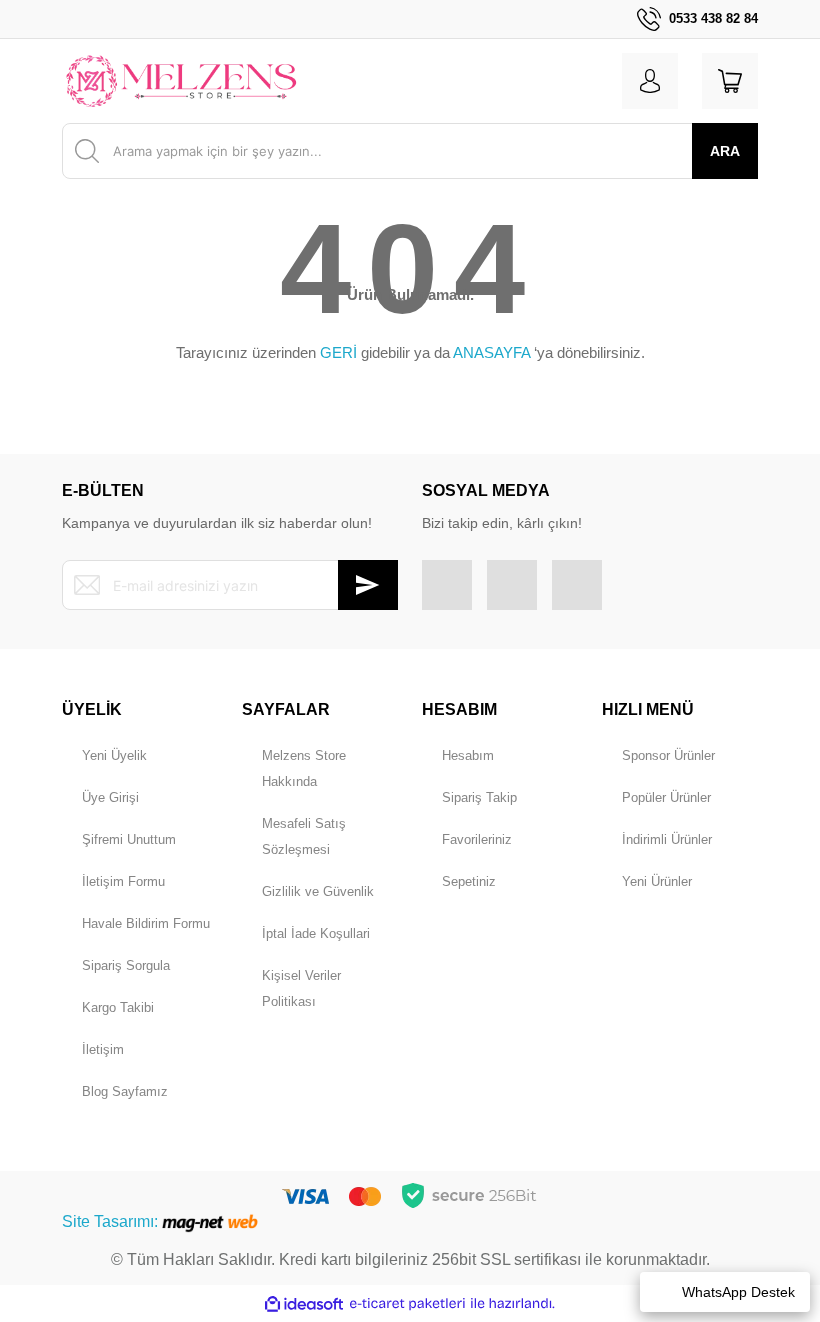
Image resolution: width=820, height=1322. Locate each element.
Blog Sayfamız (125, 1091)
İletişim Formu (123, 881)
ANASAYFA (491, 352)
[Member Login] (650, 81)
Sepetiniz (469, 881)
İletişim (103, 1049)
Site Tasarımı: (112, 1221)
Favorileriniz (477, 839)
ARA (725, 151)
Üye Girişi (110, 797)
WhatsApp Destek (738, 1292)
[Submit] (368, 585)
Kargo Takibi (118, 1007)
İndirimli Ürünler (667, 839)
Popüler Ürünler (666, 797)
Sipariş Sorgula (126, 965)
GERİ (338, 352)
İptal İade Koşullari (316, 933)
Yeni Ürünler (657, 881)
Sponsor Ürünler (668, 755)
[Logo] (181, 81)
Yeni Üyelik (114, 755)
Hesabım (468, 755)
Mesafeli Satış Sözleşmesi (304, 836)
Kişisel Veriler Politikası (301, 988)
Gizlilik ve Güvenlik (318, 891)
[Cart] (730, 81)
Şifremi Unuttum (129, 839)
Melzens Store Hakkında (304, 768)
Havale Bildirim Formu (146, 923)
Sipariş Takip (479, 797)
